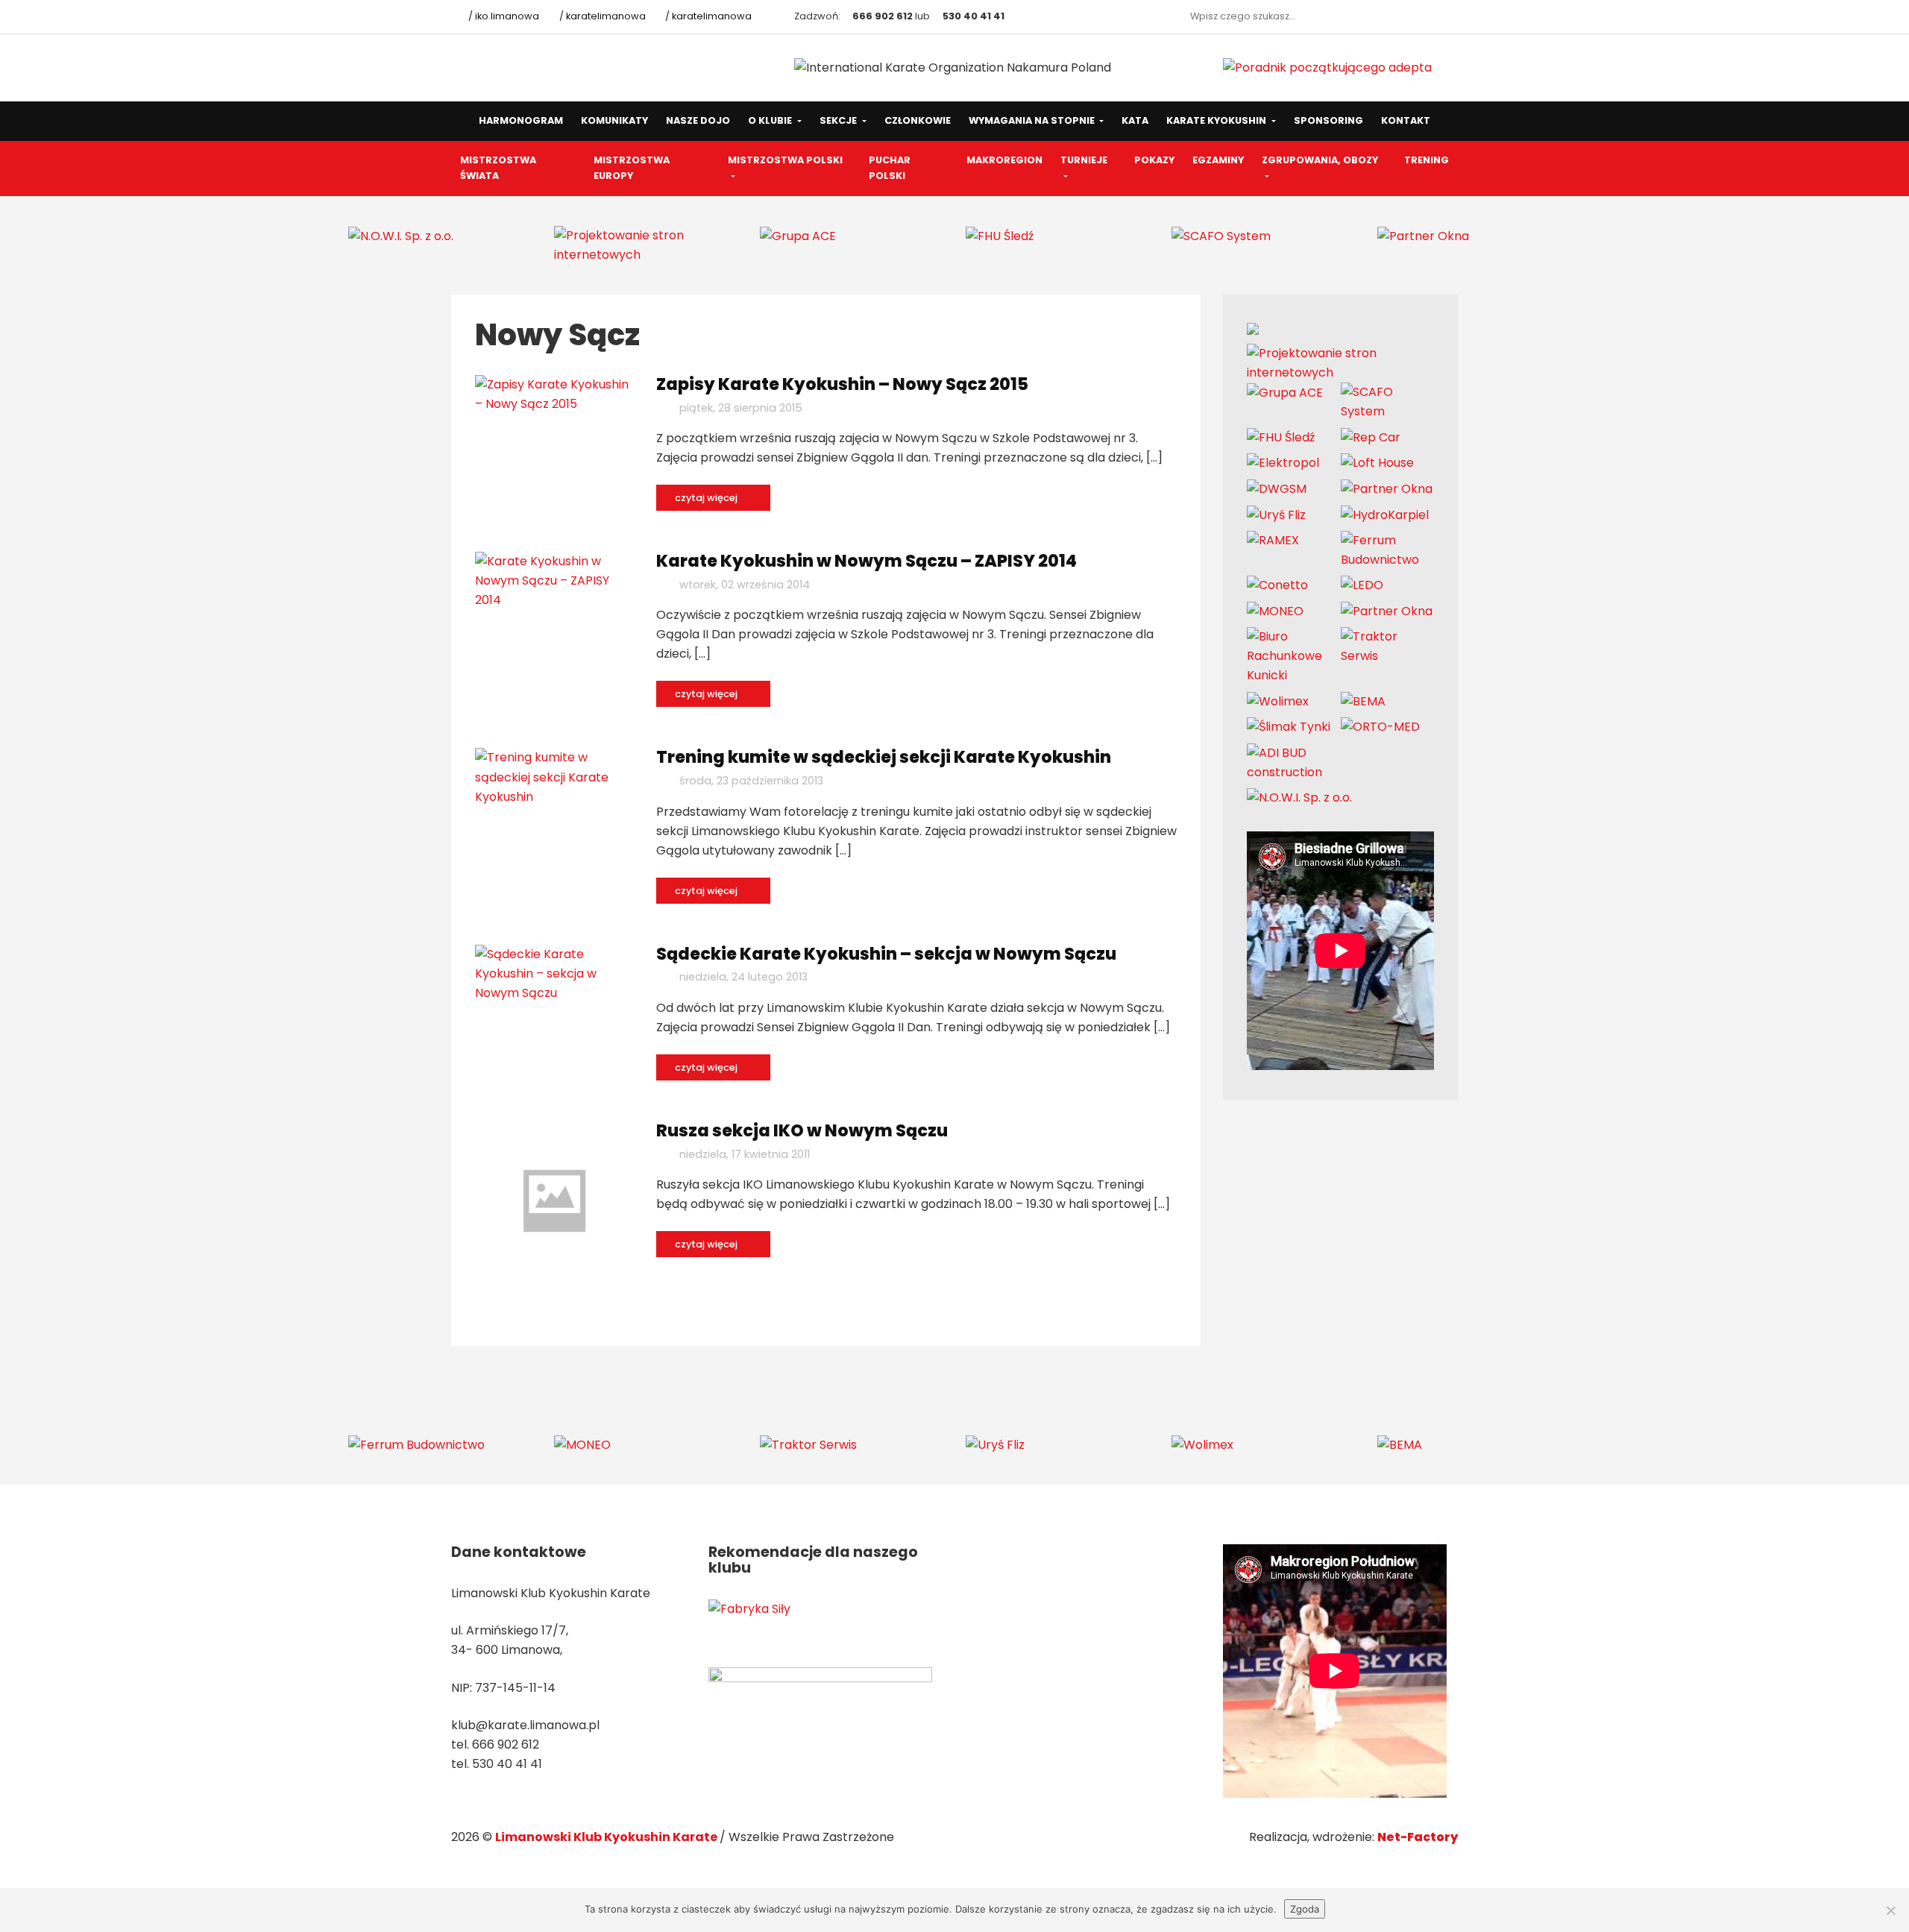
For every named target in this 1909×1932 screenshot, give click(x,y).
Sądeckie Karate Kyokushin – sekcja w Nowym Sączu (886, 954)
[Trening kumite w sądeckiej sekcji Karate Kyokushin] (554, 777)
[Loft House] (1377, 463)
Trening (1427, 160)
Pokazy (1154, 160)
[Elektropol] (1283, 463)
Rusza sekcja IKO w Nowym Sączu (802, 1130)
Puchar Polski (890, 168)
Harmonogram (521, 120)
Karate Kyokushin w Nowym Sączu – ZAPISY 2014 (867, 561)
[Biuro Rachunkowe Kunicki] (1294, 656)
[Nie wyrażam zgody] (1890, 1910)
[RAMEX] (1273, 540)
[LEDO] (1362, 585)
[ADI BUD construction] (1294, 762)
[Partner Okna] (1423, 235)
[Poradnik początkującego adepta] (1327, 67)
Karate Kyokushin (1217, 120)
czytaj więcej (707, 498)
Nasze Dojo (698, 120)
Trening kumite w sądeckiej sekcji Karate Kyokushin (884, 757)
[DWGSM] (1277, 489)
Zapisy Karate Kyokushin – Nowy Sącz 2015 (842, 384)
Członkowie (918, 120)
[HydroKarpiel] (1385, 514)
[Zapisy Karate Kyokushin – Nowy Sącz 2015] (554, 393)
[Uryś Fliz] (1276, 514)
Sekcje (839, 120)
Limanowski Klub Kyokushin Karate (607, 1837)
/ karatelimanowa (601, 16)
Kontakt (1406, 120)
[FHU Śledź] (1000, 235)
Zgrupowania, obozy (1320, 160)
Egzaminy (1218, 160)
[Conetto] (1277, 585)
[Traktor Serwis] (1388, 646)
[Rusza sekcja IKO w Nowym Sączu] (554, 1200)
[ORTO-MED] (1380, 727)
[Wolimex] (1278, 701)
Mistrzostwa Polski (785, 160)
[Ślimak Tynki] (1289, 727)
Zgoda (1305, 1909)
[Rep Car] (1371, 437)
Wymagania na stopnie (1033, 120)
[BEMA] (1363, 701)
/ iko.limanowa (503, 16)
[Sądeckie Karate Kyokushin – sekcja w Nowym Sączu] (554, 973)
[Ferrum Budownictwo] (1388, 549)
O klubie (771, 120)
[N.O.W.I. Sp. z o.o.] (401, 235)
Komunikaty (614, 120)
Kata (1135, 120)
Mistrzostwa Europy (632, 168)
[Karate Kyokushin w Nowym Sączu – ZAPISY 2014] (554, 580)
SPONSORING (1328, 120)
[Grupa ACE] (798, 235)
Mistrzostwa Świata (498, 168)
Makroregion (1004, 160)
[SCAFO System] (1221, 235)
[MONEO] (1275, 610)
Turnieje (1084, 160)
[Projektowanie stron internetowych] (646, 244)
